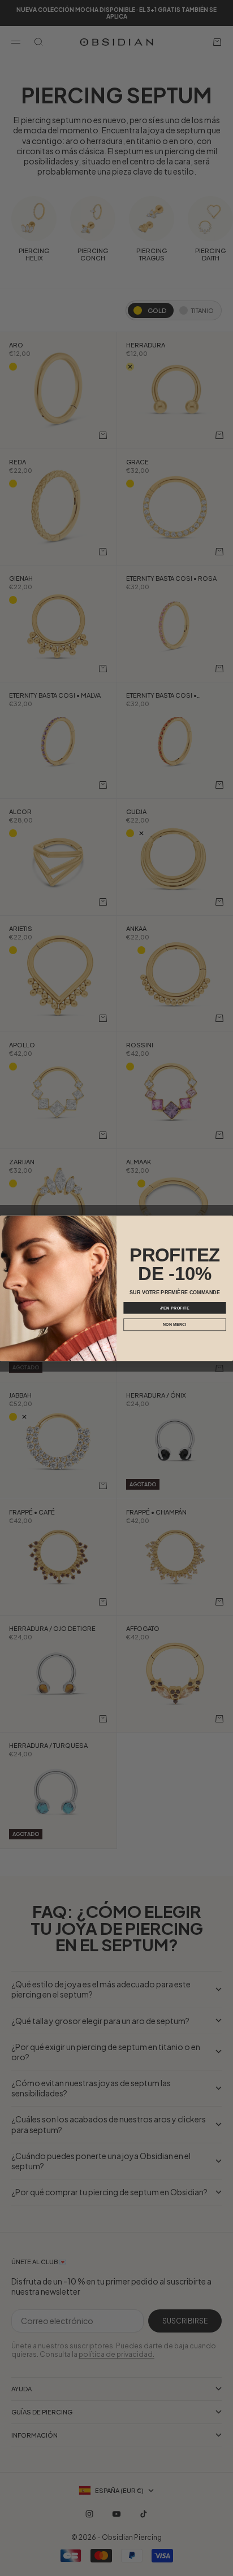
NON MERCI (174, 1324)
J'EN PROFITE (175, 1307)
